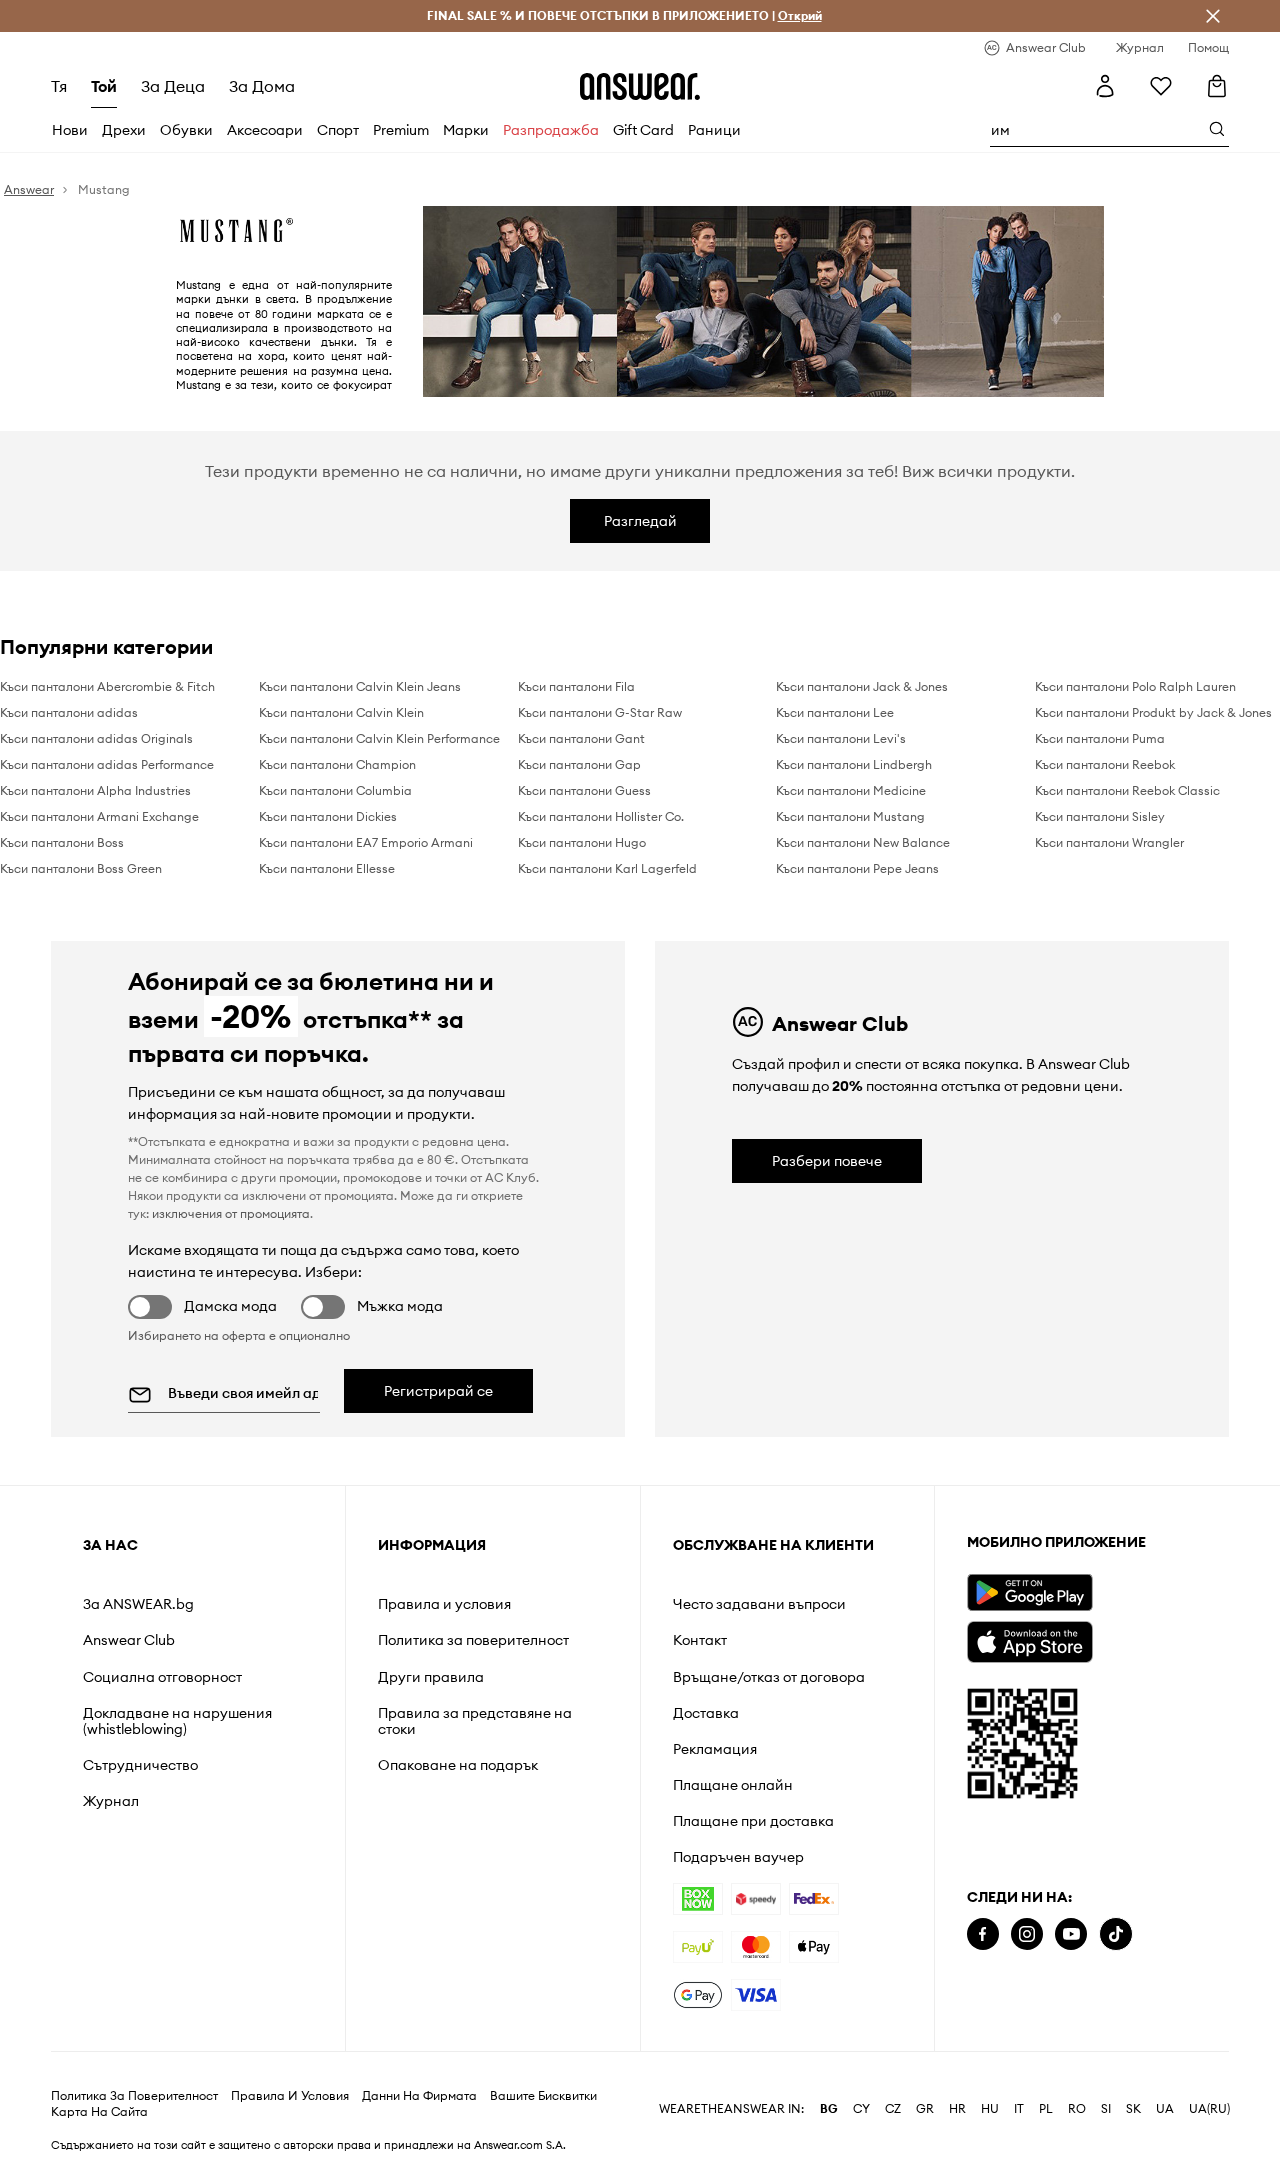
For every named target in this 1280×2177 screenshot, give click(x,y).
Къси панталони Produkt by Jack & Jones (1153, 712)
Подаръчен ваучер (738, 1857)
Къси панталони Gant (581, 738)
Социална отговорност (162, 1677)
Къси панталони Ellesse (327, 868)
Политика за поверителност (473, 1640)
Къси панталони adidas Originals (96, 738)
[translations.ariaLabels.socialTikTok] (1116, 1934)
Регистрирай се (438, 1391)
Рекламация (715, 1749)
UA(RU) (1209, 2109)
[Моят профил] (1105, 86)
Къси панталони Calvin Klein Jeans (360, 686)
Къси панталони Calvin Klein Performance (379, 738)
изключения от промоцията (231, 1213)
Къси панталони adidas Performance (107, 764)
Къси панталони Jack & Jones (862, 686)
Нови (70, 130)
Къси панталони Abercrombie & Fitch (107, 686)
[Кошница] (1217, 86)
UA (1165, 2109)
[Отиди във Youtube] (1071, 1934)
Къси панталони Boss (62, 842)
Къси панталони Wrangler (1109, 842)
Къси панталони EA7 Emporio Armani (366, 842)
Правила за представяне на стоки (475, 1721)
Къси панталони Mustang (850, 816)
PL (1046, 2109)
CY (861, 2109)
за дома (262, 86)
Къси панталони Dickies (328, 816)
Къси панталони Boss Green (81, 868)
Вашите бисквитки (543, 2096)
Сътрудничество (140, 1765)
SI (1106, 2109)
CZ (893, 2109)
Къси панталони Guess (584, 790)
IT (1019, 2109)
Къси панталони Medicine (851, 790)
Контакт (700, 1640)
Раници (714, 130)
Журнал (111, 1801)
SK (1133, 2109)
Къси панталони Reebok (1105, 764)
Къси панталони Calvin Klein (341, 712)
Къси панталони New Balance (863, 842)
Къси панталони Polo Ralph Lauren (1135, 686)
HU (990, 2109)
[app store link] (1029, 1639)
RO (1077, 2109)
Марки (466, 130)
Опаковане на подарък (458, 1765)
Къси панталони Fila (576, 686)
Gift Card (643, 130)
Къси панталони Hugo (582, 842)
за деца (173, 86)
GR (925, 2109)
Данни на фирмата (419, 2096)
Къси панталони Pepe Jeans (857, 868)
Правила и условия (444, 1604)
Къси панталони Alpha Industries (95, 790)
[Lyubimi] (1161, 86)
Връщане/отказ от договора (769, 1677)
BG (829, 2109)
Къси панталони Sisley (1100, 816)
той (104, 86)
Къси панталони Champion (337, 764)
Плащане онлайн (733, 1785)
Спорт (338, 130)
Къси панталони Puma (1100, 738)
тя (59, 86)
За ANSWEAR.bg (138, 1604)
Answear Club (129, 1640)
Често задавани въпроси (759, 1604)
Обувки (186, 130)
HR (957, 2109)
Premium (401, 130)
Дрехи (124, 130)
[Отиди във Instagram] (1027, 1934)
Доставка (706, 1713)
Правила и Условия (290, 2096)
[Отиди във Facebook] (983, 1934)
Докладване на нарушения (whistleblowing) (177, 1721)
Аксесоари (265, 130)
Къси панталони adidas (69, 712)
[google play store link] (1029, 1592)
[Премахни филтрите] (1213, 16)
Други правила (431, 1677)
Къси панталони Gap (579, 764)
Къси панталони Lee (835, 712)
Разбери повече (827, 1161)
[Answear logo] (640, 86)
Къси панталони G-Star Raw (600, 712)
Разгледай (640, 521)
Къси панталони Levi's (841, 738)
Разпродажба (551, 130)
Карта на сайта (99, 2112)
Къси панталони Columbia (335, 790)
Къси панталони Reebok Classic (1127, 790)
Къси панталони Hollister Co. (601, 816)
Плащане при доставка (753, 1821)
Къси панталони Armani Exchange (99, 816)
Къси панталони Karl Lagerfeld (607, 868)
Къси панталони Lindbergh (854, 764)
